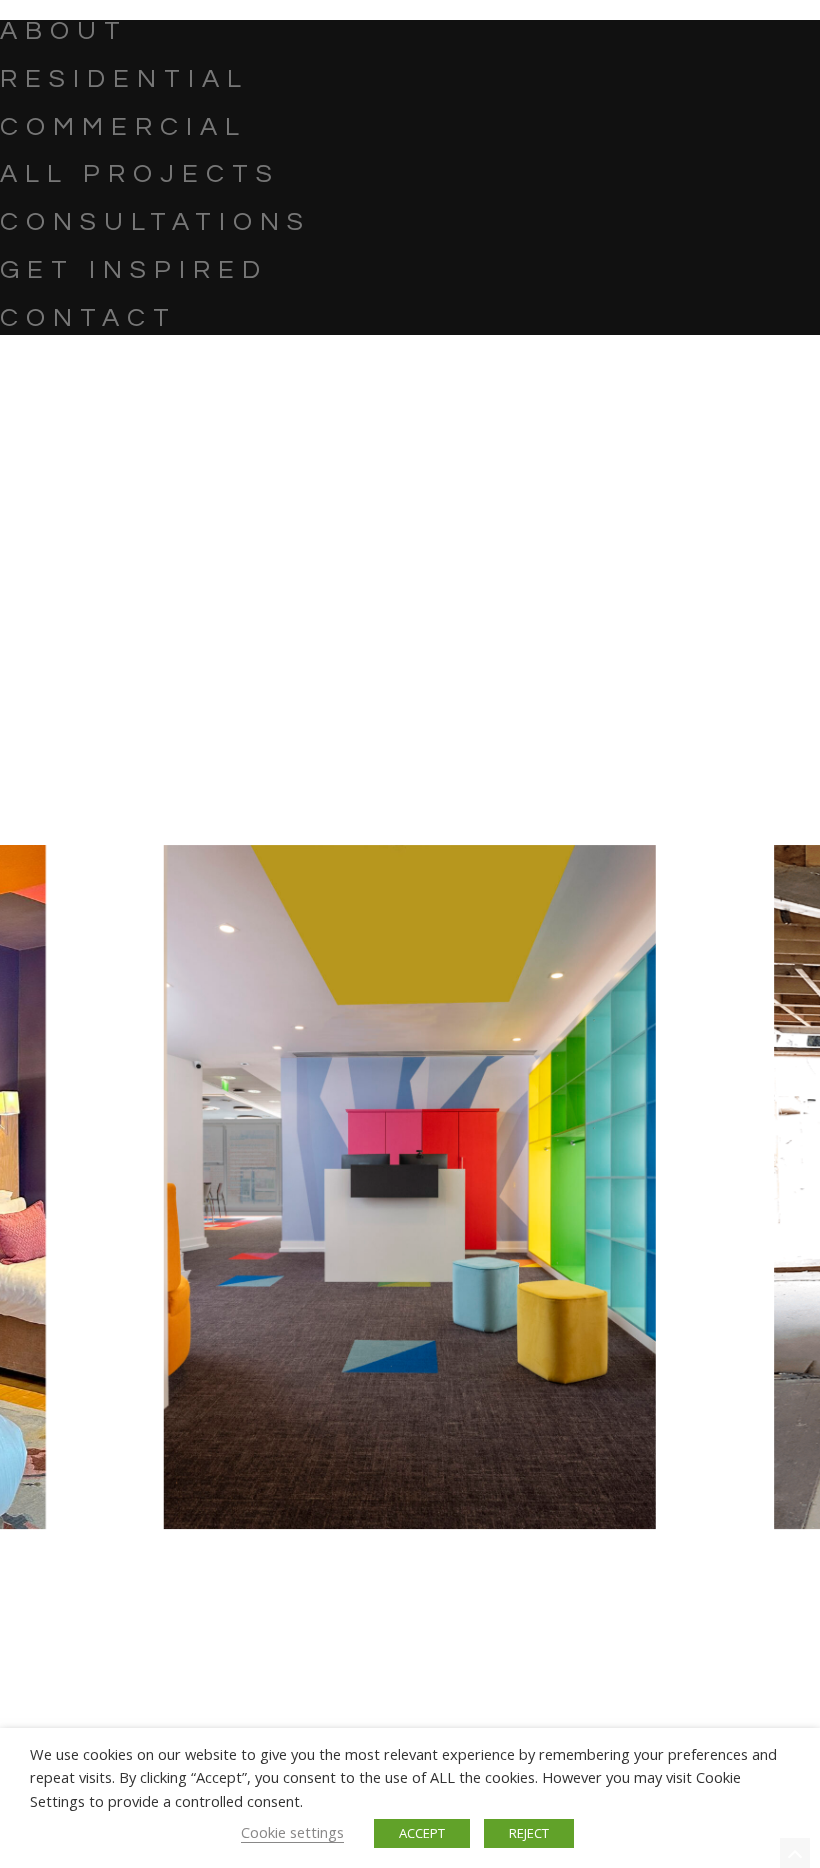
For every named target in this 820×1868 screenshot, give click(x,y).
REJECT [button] (529, 1833)
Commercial (123, 127)
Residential (124, 79)
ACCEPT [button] (422, 1833)
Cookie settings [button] (292, 1832)
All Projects (140, 174)
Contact (88, 318)
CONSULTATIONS (155, 222)
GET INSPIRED (134, 270)
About (64, 31)
